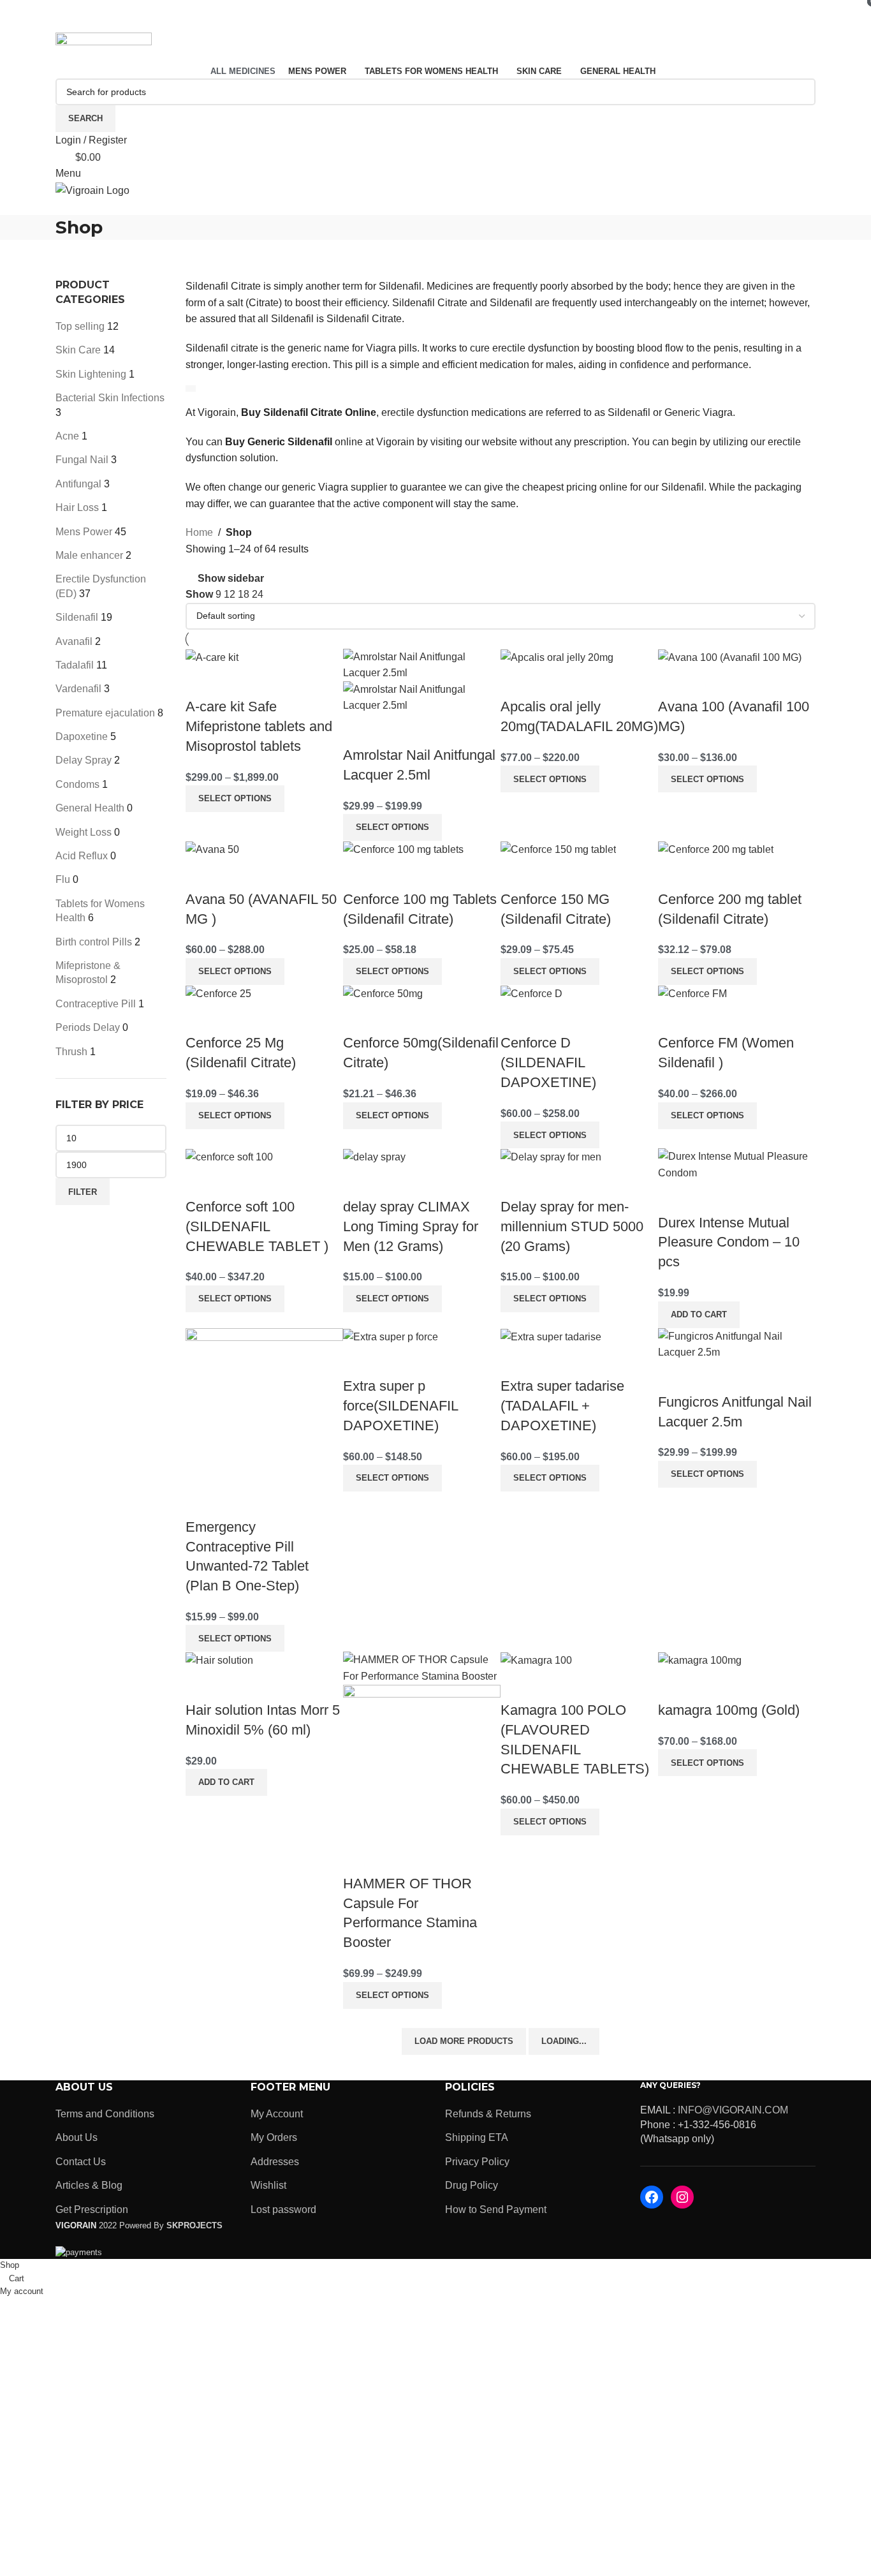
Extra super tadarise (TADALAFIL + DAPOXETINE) (562, 1406)
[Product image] (422, 697)
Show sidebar (231, 578)
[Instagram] (682, 2197)
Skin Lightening (91, 374)
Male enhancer (89, 555)
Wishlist (268, 2185)
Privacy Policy (477, 2162)
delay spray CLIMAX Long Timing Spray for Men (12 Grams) (411, 1226)
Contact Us (81, 2162)
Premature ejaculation (105, 713)
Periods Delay (88, 1027)
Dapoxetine (82, 737)
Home (199, 532)
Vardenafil (78, 689)
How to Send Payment (496, 2210)
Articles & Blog (89, 2185)
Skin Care (78, 350)
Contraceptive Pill (96, 1004)
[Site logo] (104, 47)
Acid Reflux (82, 856)
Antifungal (78, 484)
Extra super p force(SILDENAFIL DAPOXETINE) (400, 1406)
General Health (90, 808)
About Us (77, 2137)
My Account (277, 2114)
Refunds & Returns (488, 2114)
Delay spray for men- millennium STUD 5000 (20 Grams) (572, 1226)
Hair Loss (77, 507)
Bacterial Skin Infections (110, 398)
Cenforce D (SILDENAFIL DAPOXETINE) (548, 1062)
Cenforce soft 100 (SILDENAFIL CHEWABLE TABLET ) (257, 1226)
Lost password (283, 2210)
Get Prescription (92, 2210)
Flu (63, 879)
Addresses (275, 2162)
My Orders (274, 2137)
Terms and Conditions (105, 2114)
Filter (83, 1192)
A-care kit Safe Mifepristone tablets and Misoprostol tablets (259, 726)
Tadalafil (75, 665)
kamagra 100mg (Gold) (729, 1710)
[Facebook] (652, 2197)
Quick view (236, 681)
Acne (67, 436)
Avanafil (74, 641)
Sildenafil (77, 617)
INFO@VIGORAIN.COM (733, 2110)
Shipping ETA (477, 2137)
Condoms (77, 784)
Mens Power (84, 532)
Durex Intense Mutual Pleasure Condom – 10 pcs (729, 1242)
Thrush (71, 1052)
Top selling (80, 326)
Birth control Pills (94, 942)
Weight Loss (84, 832)
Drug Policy (472, 2185)
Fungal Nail (82, 460)
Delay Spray (84, 760)
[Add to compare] (201, 681)
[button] (699, 1315)
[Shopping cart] (59, 207)
